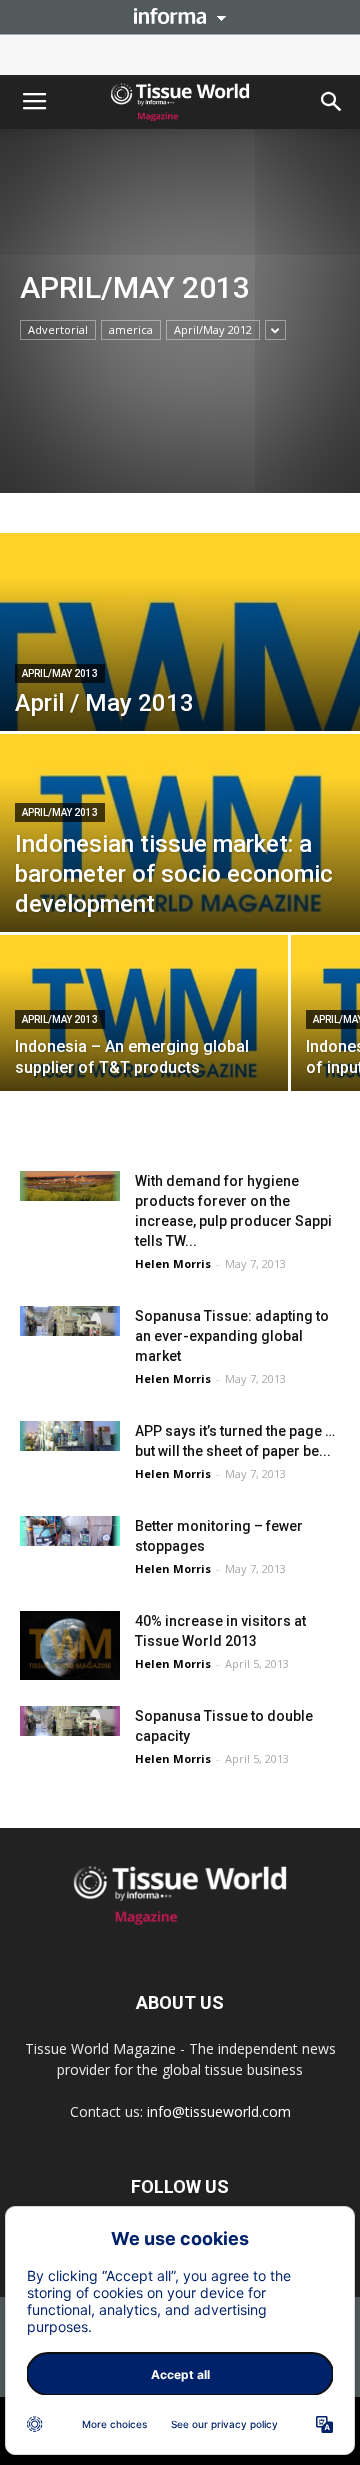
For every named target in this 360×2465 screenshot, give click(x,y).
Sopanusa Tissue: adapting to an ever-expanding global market (232, 1336)
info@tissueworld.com (219, 2111)
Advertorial (58, 329)
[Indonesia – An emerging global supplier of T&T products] (144, 1024)
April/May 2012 (213, 329)
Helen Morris (173, 1263)
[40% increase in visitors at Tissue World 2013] (70, 1645)
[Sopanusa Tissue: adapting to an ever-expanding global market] (70, 1321)
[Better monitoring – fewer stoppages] (70, 1531)
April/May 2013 (60, 673)
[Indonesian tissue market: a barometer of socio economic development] (180, 845)
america (131, 329)
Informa (180, 16)
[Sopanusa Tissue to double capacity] (70, 1721)
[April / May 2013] (180, 717)
